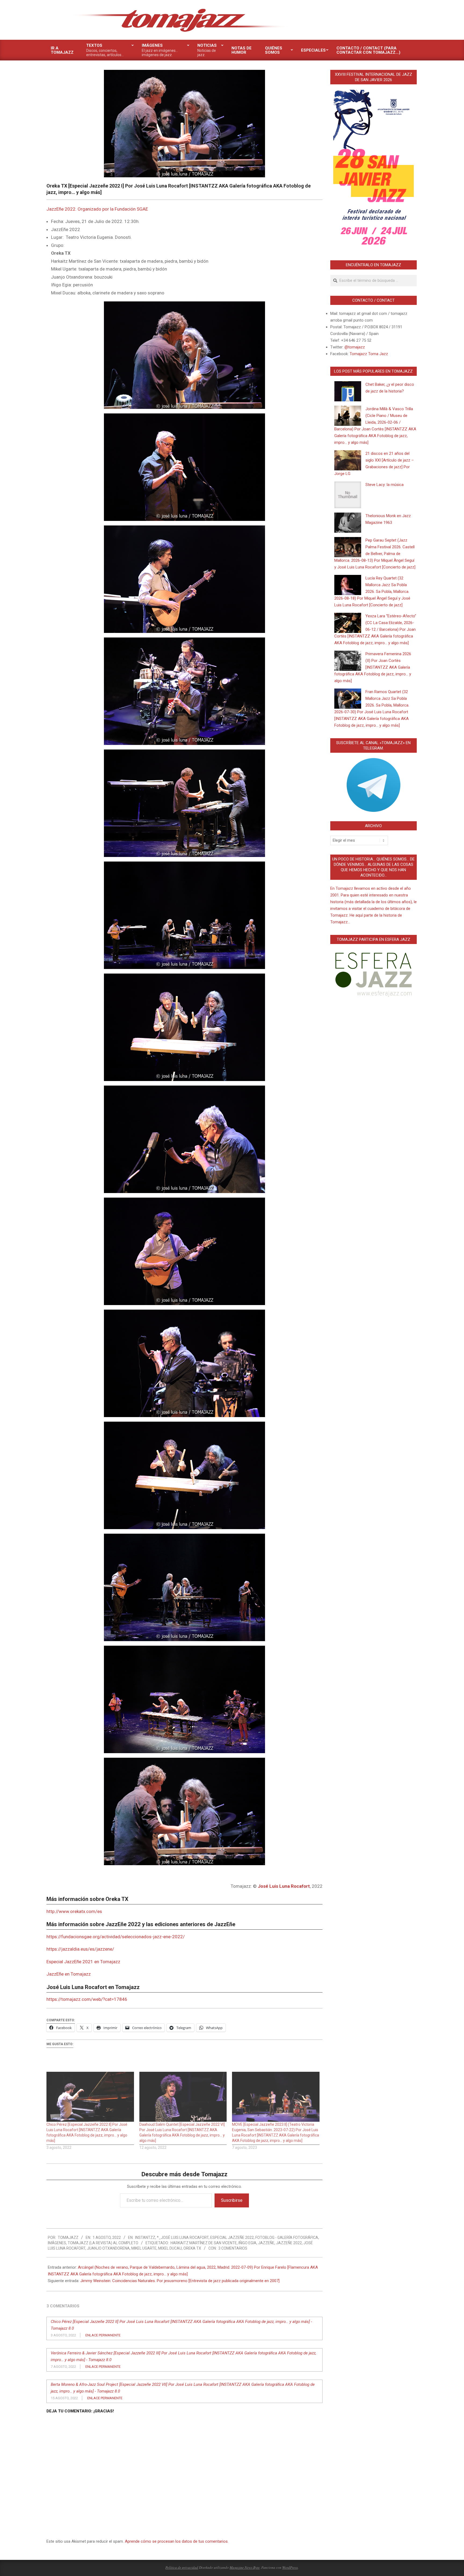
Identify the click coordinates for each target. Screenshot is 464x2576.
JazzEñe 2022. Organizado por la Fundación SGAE (97, 209)
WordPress (290, 2567)
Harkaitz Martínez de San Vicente (204, 2243)
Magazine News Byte (245, 2567)
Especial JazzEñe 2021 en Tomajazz (83, 1962)
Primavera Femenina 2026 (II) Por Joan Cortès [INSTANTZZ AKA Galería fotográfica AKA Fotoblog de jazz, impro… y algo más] (373, 667)
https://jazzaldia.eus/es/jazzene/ (80, 1949)
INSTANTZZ (145, 2238)
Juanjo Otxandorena (108, 2248)
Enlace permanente (103, 2335)
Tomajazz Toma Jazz (369, 354)
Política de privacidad (182, 2567)
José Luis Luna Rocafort (284, 1886)
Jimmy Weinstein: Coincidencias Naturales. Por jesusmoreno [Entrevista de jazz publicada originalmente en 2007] (180, 2281)
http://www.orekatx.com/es (74, 1911)
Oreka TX (192, 2248)
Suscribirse (232, 2200)
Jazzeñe (266, 2243)
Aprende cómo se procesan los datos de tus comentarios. (177, 2541)
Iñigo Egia (247, 2243)
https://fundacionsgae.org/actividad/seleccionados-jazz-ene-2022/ (116, 1937)
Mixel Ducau (170, 2248)
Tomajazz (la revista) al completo (103, 2243)
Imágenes (57, 2243)
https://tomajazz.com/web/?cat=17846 (87, 1999)
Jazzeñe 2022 (289, 2243)
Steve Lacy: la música (385, 485)
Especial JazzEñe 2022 (232, 2238)
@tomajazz (355, 347)
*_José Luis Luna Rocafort (183, 2238)
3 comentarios (233, 2248)
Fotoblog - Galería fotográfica (287, 2238)
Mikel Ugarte (144, 2248)
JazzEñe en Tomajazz (69, 1974)
